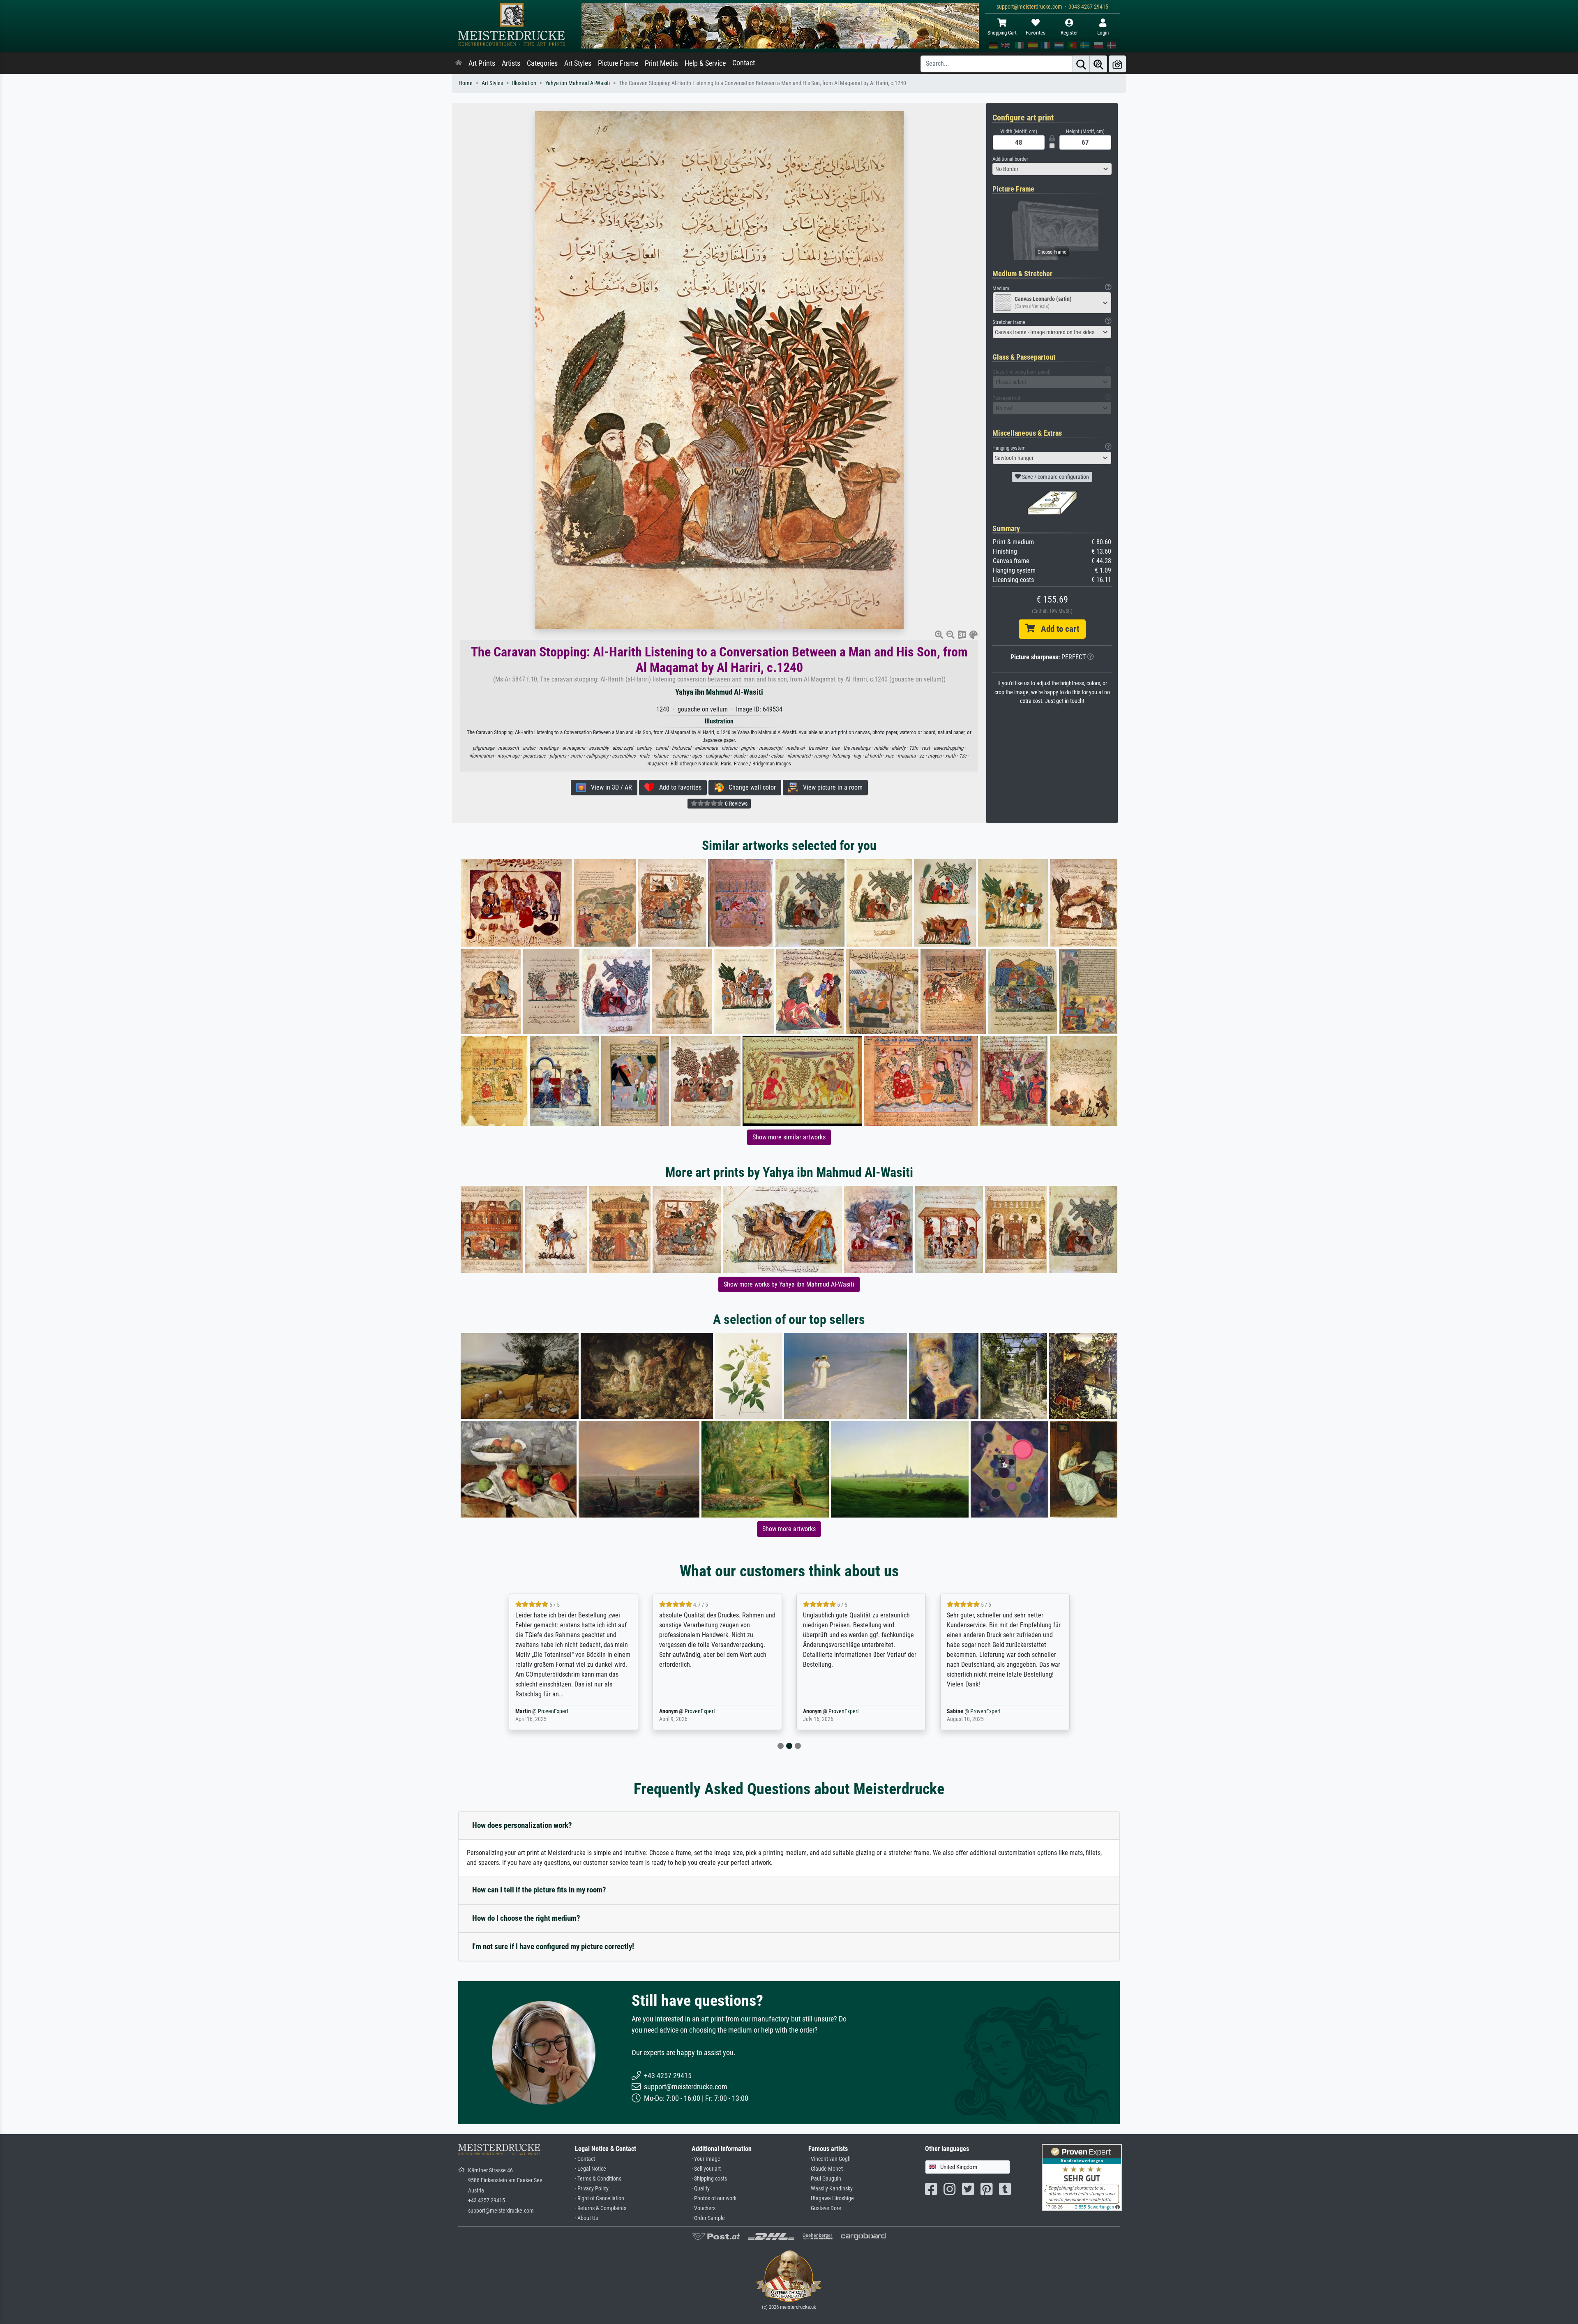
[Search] (1081, 64)
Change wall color (750, 787)
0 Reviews (736, 804)
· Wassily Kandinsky (831, 2189)
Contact (744, 63)
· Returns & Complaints (601, 2208)
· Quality (701, 2189)
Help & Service (705, 63)
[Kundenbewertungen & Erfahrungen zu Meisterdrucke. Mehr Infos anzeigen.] (1082, 2177)
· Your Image (706, 2159)
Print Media (661, 63)
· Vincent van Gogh (829, 2159)
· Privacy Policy (592, 2189)
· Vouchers (704, 2208)
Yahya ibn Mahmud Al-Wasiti (578, 83)
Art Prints (482, 63)
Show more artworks (789, 1529)
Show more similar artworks (789, 1137)
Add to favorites (678, 787)
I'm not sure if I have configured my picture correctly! (553, 1946)
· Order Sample (708, 2218)
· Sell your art (706, 2169)
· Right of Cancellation (600, 2198)
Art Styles (578, 63)
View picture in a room (830, 787)
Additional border (1010, 159)
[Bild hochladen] (1117, 64)
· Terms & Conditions (598, 2179)
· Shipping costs (709, 2179)
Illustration (524, 83)
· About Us (586, 2218)
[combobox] (1052, 169)
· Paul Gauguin (825, 2179)
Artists (511, 63)
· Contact (585, 2159)
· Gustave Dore (825, 2208)
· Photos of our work (714, 2198)
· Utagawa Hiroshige (831, 2198)
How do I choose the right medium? (526, 1918)
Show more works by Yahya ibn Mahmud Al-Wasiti (789, 1284)
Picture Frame (618, 63)
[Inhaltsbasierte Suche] (1098, 64)
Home (466, 83)
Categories (542, 63)
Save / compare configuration (1055, 477)
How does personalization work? (522, 1825)
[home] (459, 63)
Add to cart (1057, 629)
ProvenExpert (548, 1711)
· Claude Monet (826, 2169)
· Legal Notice (591, 2169)
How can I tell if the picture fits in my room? (539, 1890)
